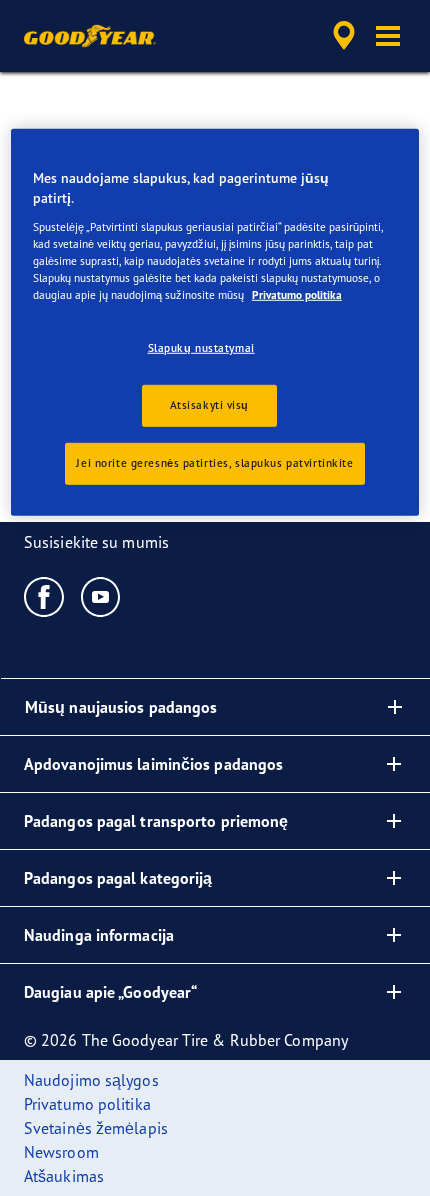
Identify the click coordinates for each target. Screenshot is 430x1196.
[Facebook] (44, 596)
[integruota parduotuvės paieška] (344, 36)
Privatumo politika (297, 295)
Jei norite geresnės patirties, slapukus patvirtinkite (214, 463)
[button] (388, 36)
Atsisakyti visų (210, 405)
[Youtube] (101, 596)
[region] (215, 322)
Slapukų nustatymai (201, 348)
